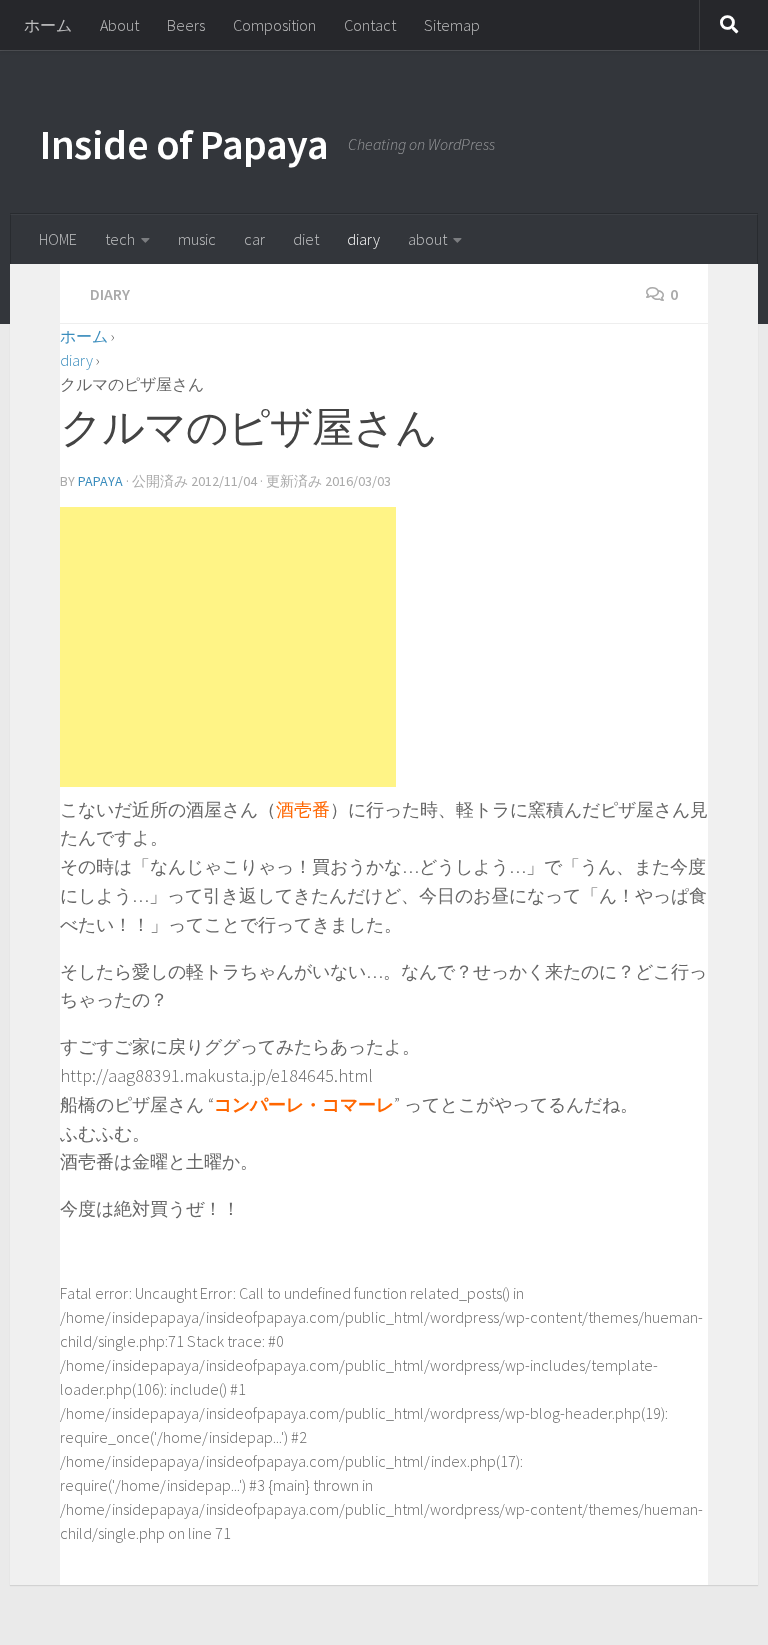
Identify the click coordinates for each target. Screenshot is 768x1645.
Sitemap (452, 25)
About (119, 25)
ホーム (48, 25)
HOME (58, 239)
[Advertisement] (228, 647)
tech (120, 239)
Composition (274, 25)
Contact (370, 25)
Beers (186, 25)
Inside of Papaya (184, 144)
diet (306, 239)
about (427, 239)
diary (363, 239)
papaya (100, 481)
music (197, 239)
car (254, 239)
